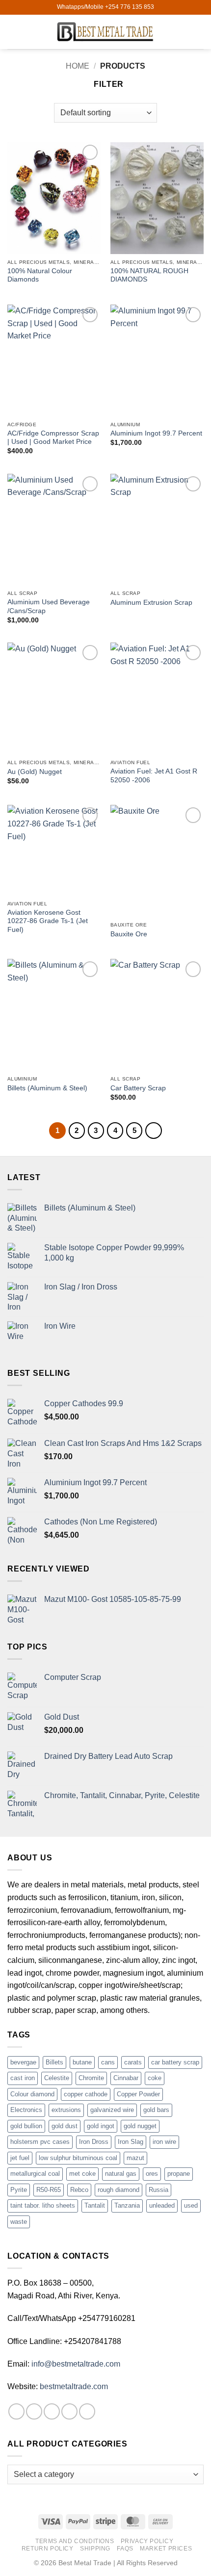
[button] (13, 32)
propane (179, 2174)
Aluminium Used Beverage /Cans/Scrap (49, 606)
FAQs (125, 2549)
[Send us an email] (69, 2411)
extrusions (66, 2110)
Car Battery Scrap (138, 1088)
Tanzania (127, 2205)
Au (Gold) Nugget (35, 772)
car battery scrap (175, 2062)
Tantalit (95, 2205)
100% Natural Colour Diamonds (40, 275)
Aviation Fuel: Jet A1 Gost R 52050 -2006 (154, 776)
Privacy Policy (147, 2541)
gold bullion (26, 2126)
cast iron (23, 2078)
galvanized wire (112, 2110)
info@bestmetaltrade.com (76, 2364)
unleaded (162, 2205)
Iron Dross (94, 2142)
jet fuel (20, 2158)
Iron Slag (131, 2142)
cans (108, 2062)
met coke (82, 2174)
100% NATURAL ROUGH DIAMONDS (149, 275)
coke (155, 2078)
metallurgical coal (35, 2174)
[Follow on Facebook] (16, 2411)
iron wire (164, 2142)
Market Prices (166, 2549)
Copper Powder (138, 2094)
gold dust (65, 2126)
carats (133, 2062)
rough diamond (119, 2190)
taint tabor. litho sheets (43, 2205)
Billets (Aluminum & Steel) (47, 1088)
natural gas (121, 2174)
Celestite (57, 2078)
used (191, 2205)
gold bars (156, 2110)
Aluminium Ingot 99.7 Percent (156, 433)
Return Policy (48, 2549)
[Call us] (87, 2411)
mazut (135, 2158)
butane (82, 2062)
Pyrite (19, 2190)
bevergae (23, 2062)
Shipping (95, 2549)
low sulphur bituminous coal (78, 2158)
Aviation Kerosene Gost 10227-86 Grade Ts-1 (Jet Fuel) (48, 921)
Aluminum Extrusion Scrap (151, 603)
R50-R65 (49, 2190)
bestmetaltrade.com (74, 2386)
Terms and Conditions (75, 2541)
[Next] (154, 1131)
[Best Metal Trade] (105, 32)
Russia (158, 2190)
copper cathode (86, 2094)
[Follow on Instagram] (34, 2411)
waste (19, 2222)
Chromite (91, 2078)
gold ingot (101, 2126)
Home (78, 66)
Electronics (26, 2110)
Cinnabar (126, 2078)
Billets (54, 2062)
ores (152, 2174)
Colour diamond (32, 2094)
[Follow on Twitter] (52, 2411)
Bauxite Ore (129, 934)
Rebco (79, 2190)
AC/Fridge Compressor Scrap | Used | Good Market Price (53, 438)
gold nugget (140, 2126)
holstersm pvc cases (40, 2142)
